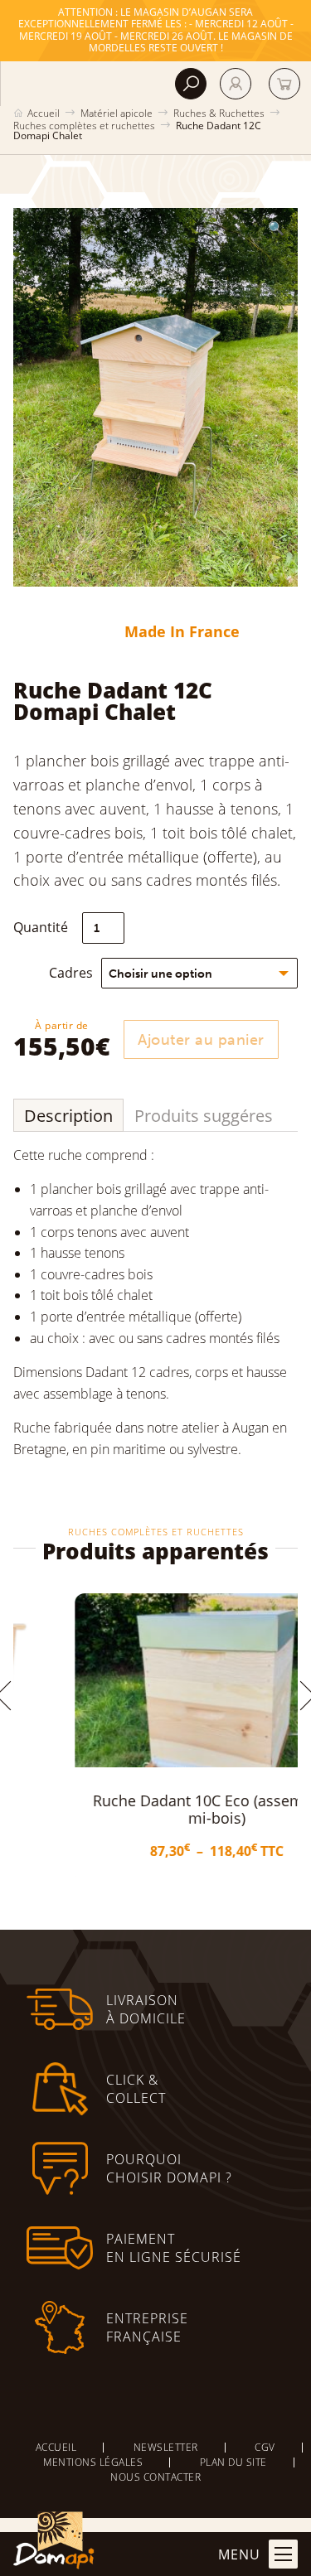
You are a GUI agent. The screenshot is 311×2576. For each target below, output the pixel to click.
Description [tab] (68, 1116)
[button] (276, 228)
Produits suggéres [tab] (204, 1116)
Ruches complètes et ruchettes (84, 126)
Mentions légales (93, 2462)
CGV (265, 2447)
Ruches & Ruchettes (219, 113)
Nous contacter (155, 2477)
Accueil (44, 113)
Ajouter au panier (201, 1040)
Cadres (71, 973)
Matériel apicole (117, 113)
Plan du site (233, 2462)
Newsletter (166, 2447)
